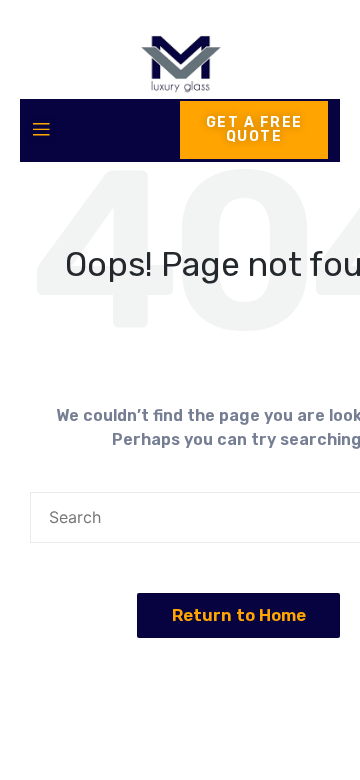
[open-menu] (41, 130)
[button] (239, 615)
